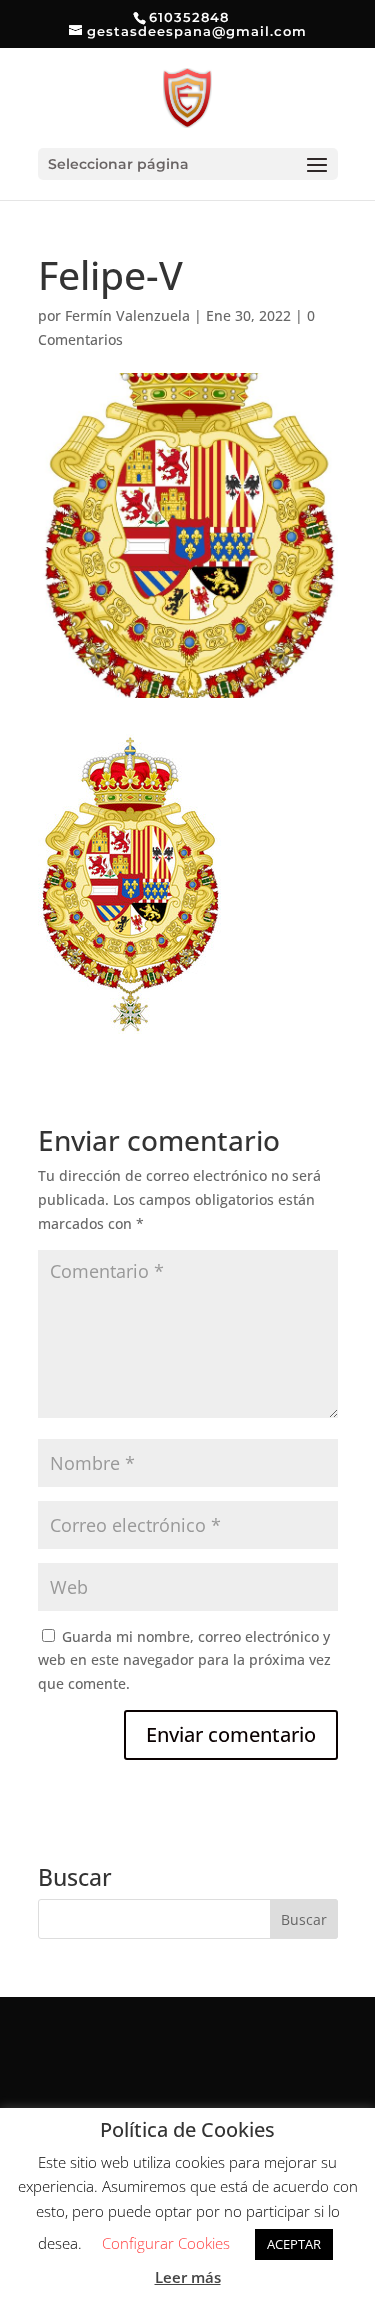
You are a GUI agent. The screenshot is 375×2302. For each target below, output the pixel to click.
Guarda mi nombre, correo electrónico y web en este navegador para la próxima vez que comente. (184, 1660)
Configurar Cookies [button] (166, 2243)
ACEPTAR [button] (294, 2244)
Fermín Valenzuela (127, 315)
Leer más (188, 2277)
